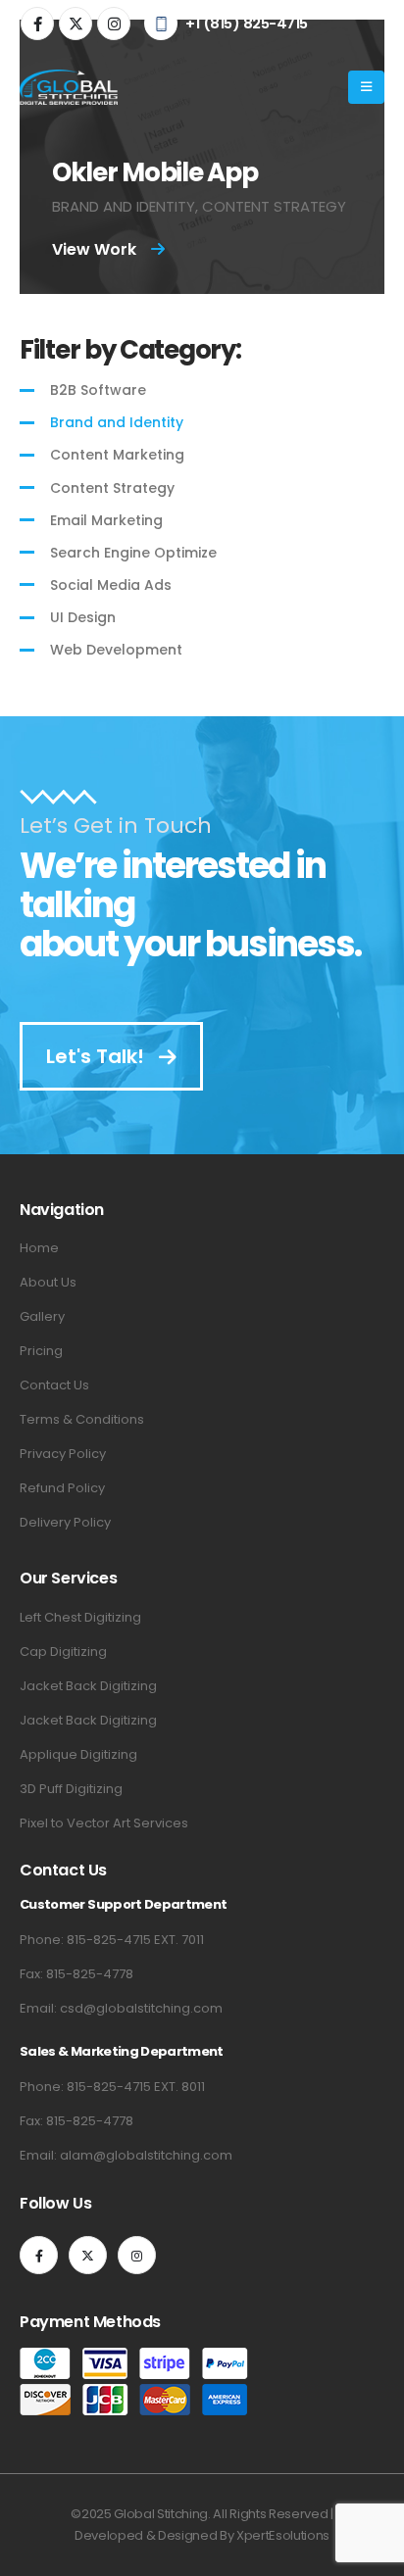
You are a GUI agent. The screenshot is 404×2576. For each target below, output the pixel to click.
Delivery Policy (65, 1522)
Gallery (42, 1316)
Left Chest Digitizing (80, 1617)
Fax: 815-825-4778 (76, 1974)
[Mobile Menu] (366, 87)
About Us (48, 1282)
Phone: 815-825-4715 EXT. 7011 (112, 1940)
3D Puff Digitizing (71, 1789)
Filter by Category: (130, 350)
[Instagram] (114, 24)
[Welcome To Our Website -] (69, 87)
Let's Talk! (98, 1056)
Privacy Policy (63, 1454)
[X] (76, 24)
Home (39, 1248)
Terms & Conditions (82, 1419)
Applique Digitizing (78, 1754)
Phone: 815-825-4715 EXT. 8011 (112, 2087)
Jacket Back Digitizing (88, 1686)
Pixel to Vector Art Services (104, 1823)
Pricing (41, 1351)
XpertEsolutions (283, 2535)
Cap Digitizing (63, 1652)
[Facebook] (37, 24)
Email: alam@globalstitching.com (126, 2155)
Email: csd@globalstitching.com (121, 2008)
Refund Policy (62, 1488)
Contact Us (54, 1385)
